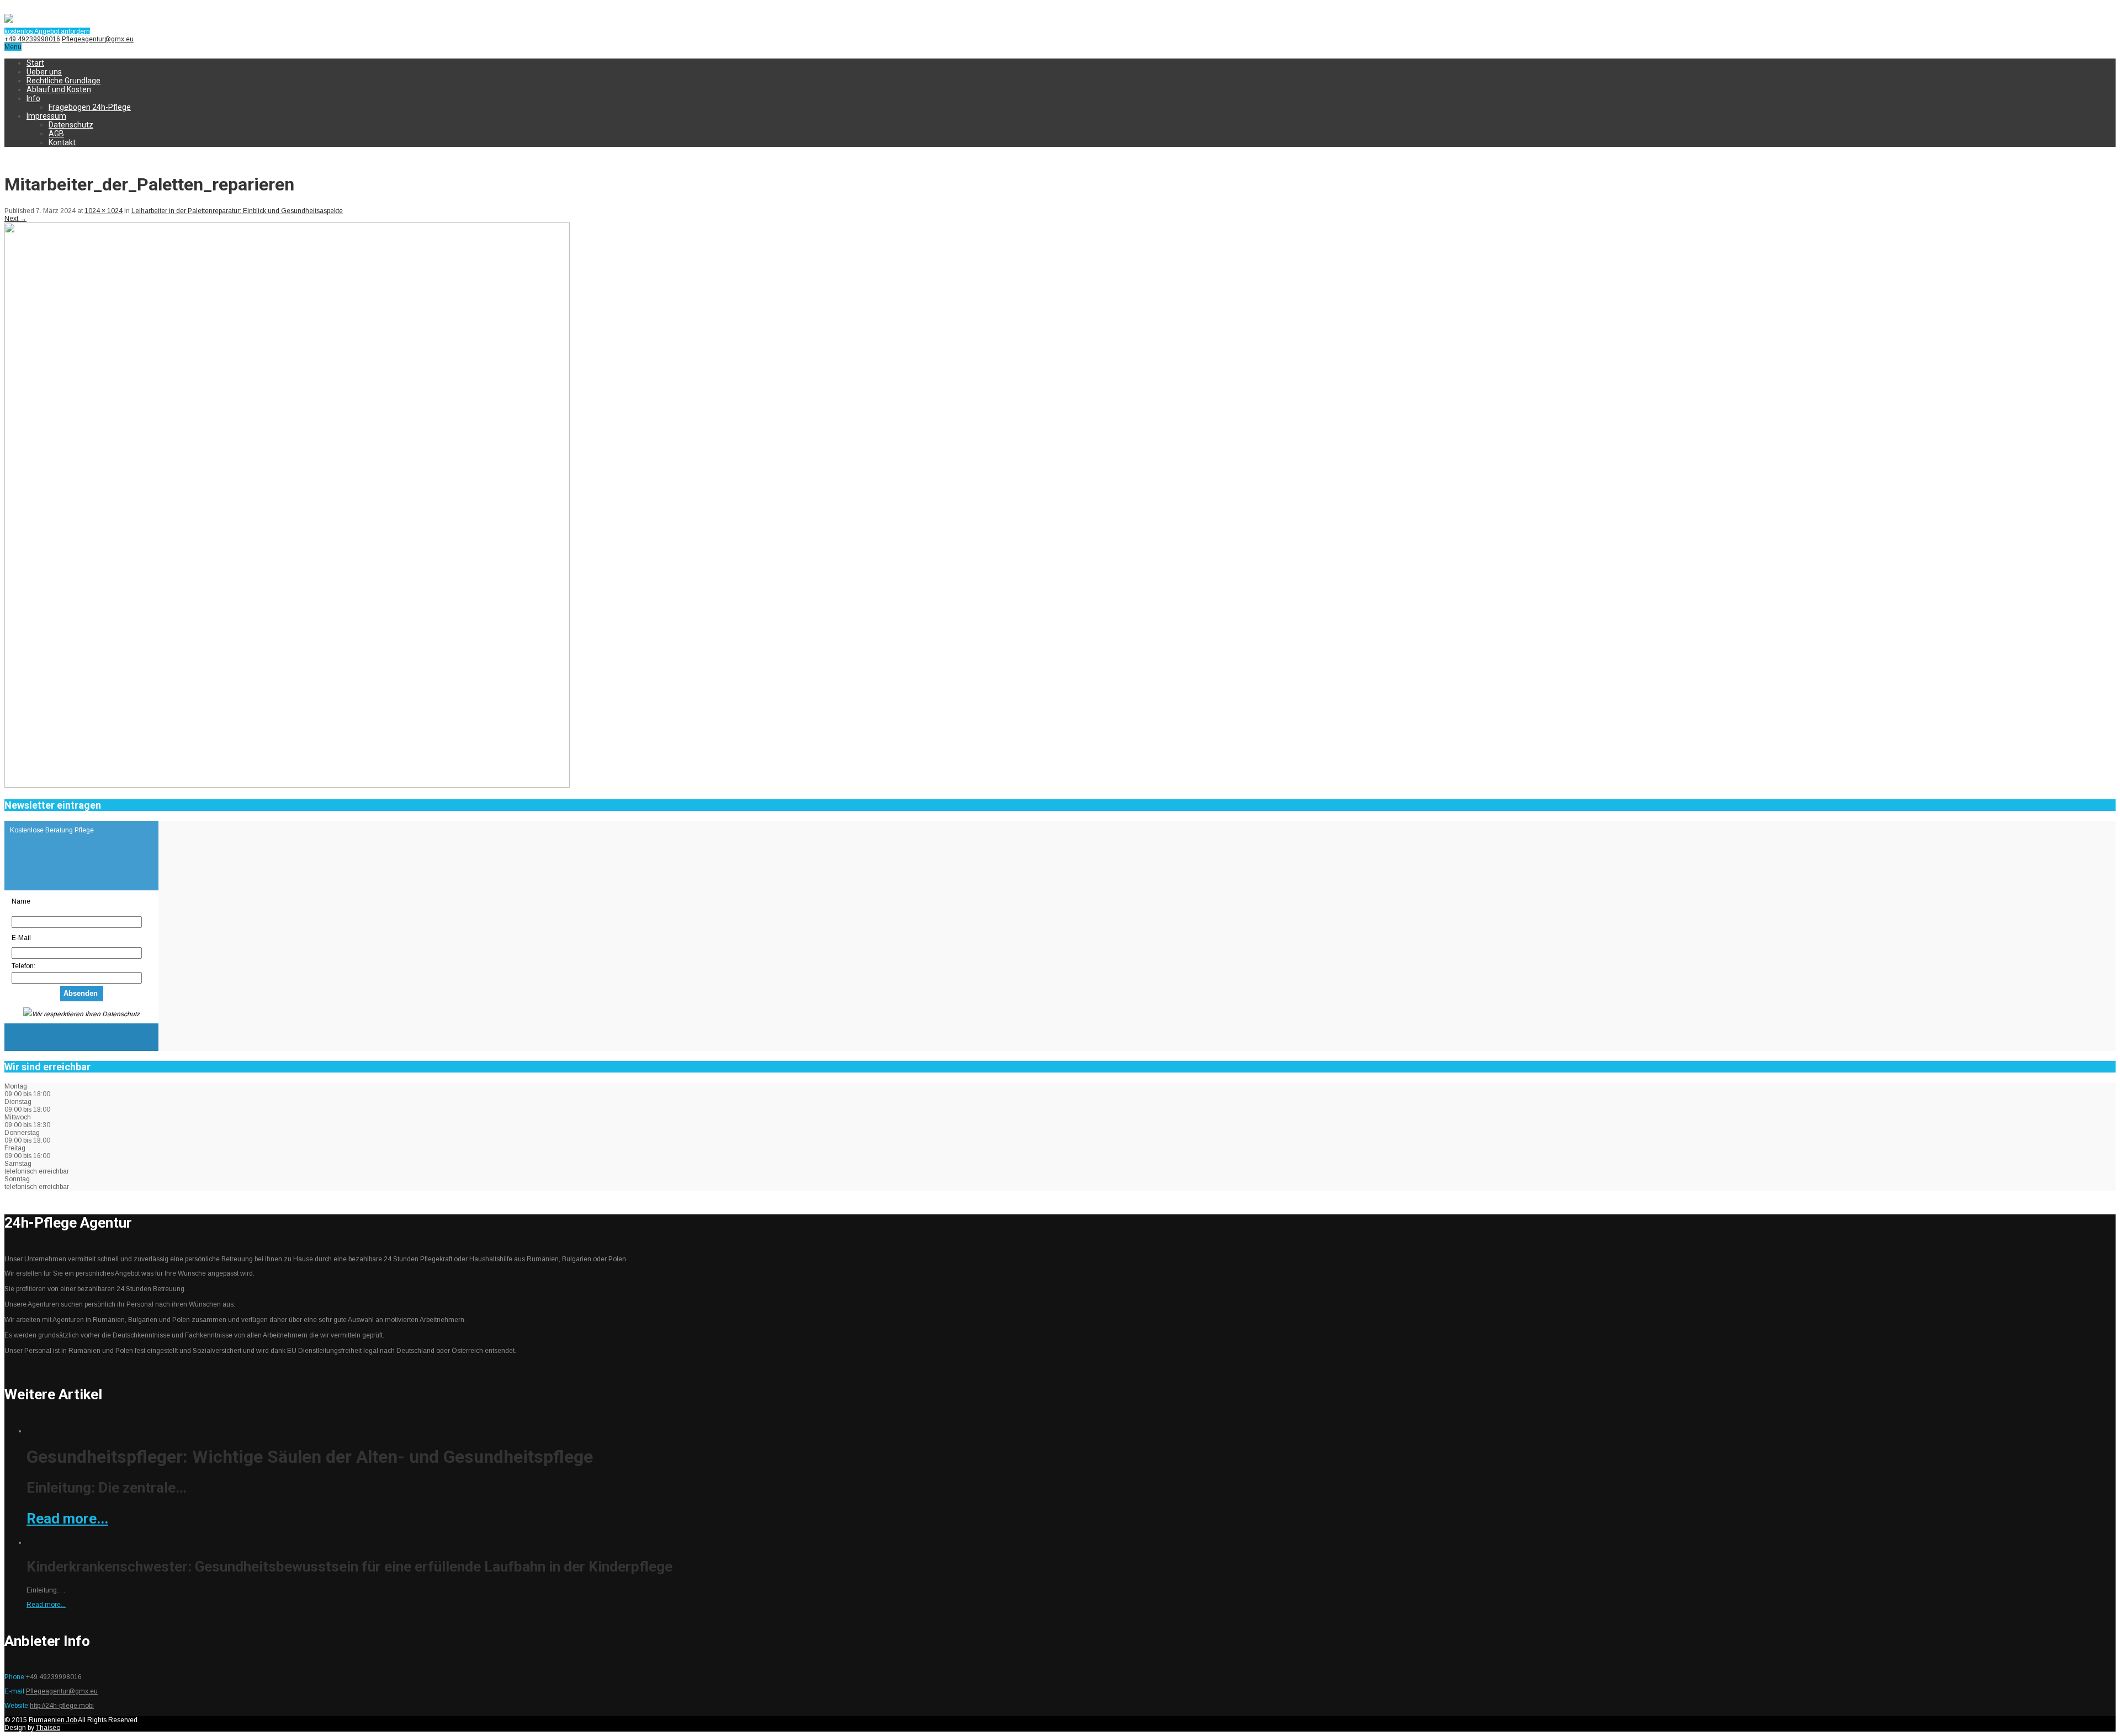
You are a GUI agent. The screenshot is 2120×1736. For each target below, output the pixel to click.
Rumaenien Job (53, 1720)
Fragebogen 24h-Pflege (90, 107)
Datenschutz (71, 125)
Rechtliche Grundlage (63, 81)
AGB (56, 134)
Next (15, 219)
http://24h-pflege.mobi (62, 1706)
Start (35, 63)
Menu (13, 47)
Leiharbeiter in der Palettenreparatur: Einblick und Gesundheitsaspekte (237, 211)
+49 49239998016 (32, 39)
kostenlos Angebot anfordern (47, 31)
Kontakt (62, 142)
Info (33, 98)
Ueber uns (44, 72)
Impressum (46, 116)
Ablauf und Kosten (59, 89)
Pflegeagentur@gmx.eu (98, 39)
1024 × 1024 (104, 211)
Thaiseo (48, 1728)
